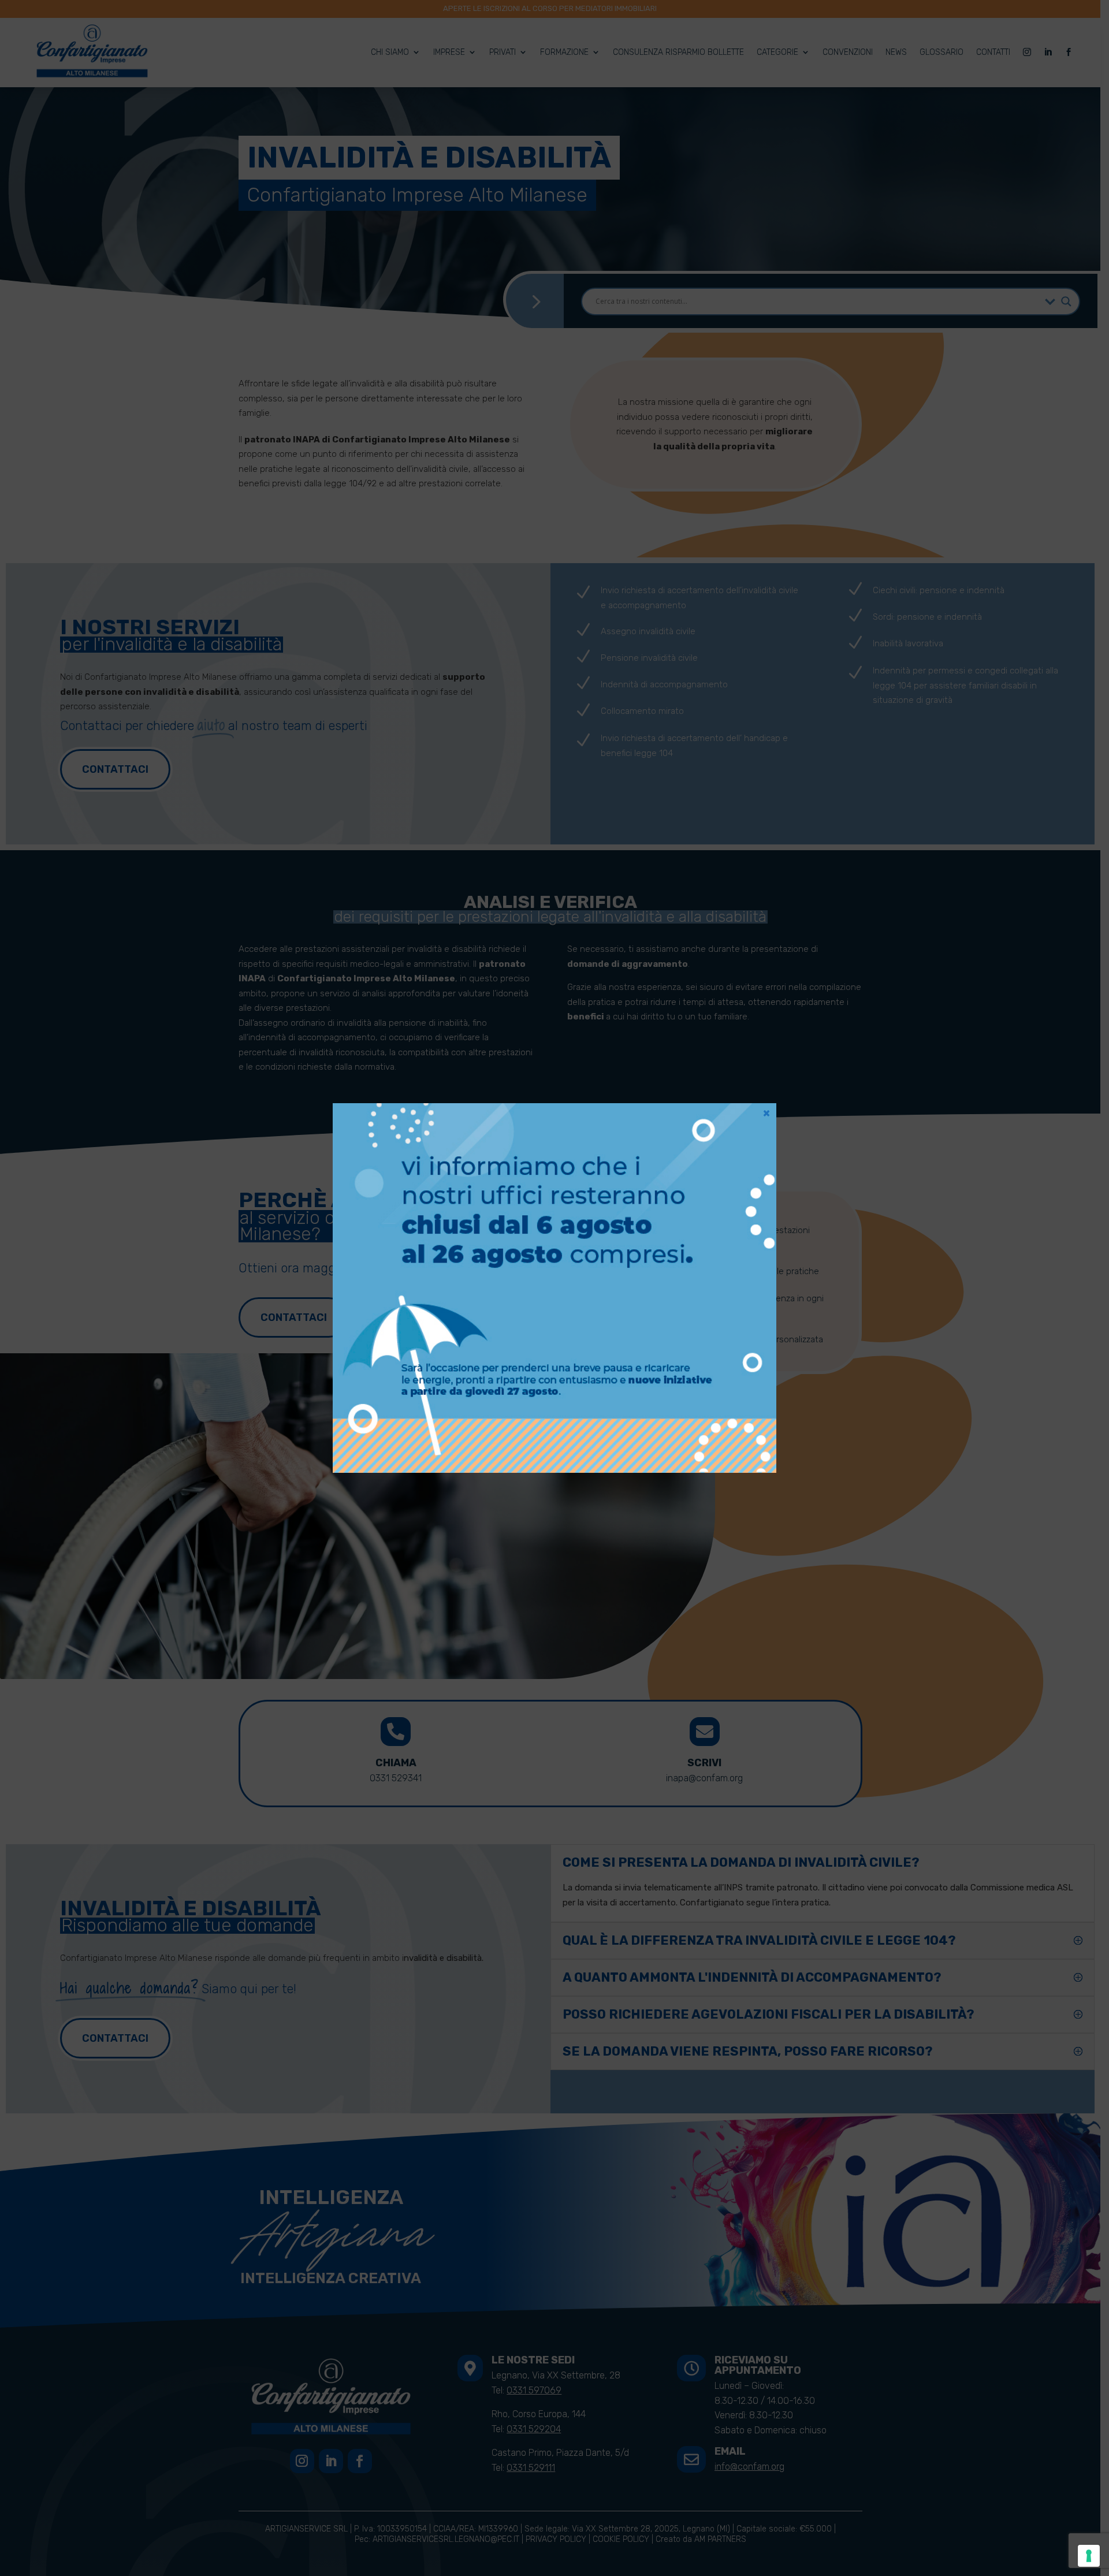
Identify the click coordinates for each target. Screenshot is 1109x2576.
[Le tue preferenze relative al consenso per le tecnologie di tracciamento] (1089, 2556)
